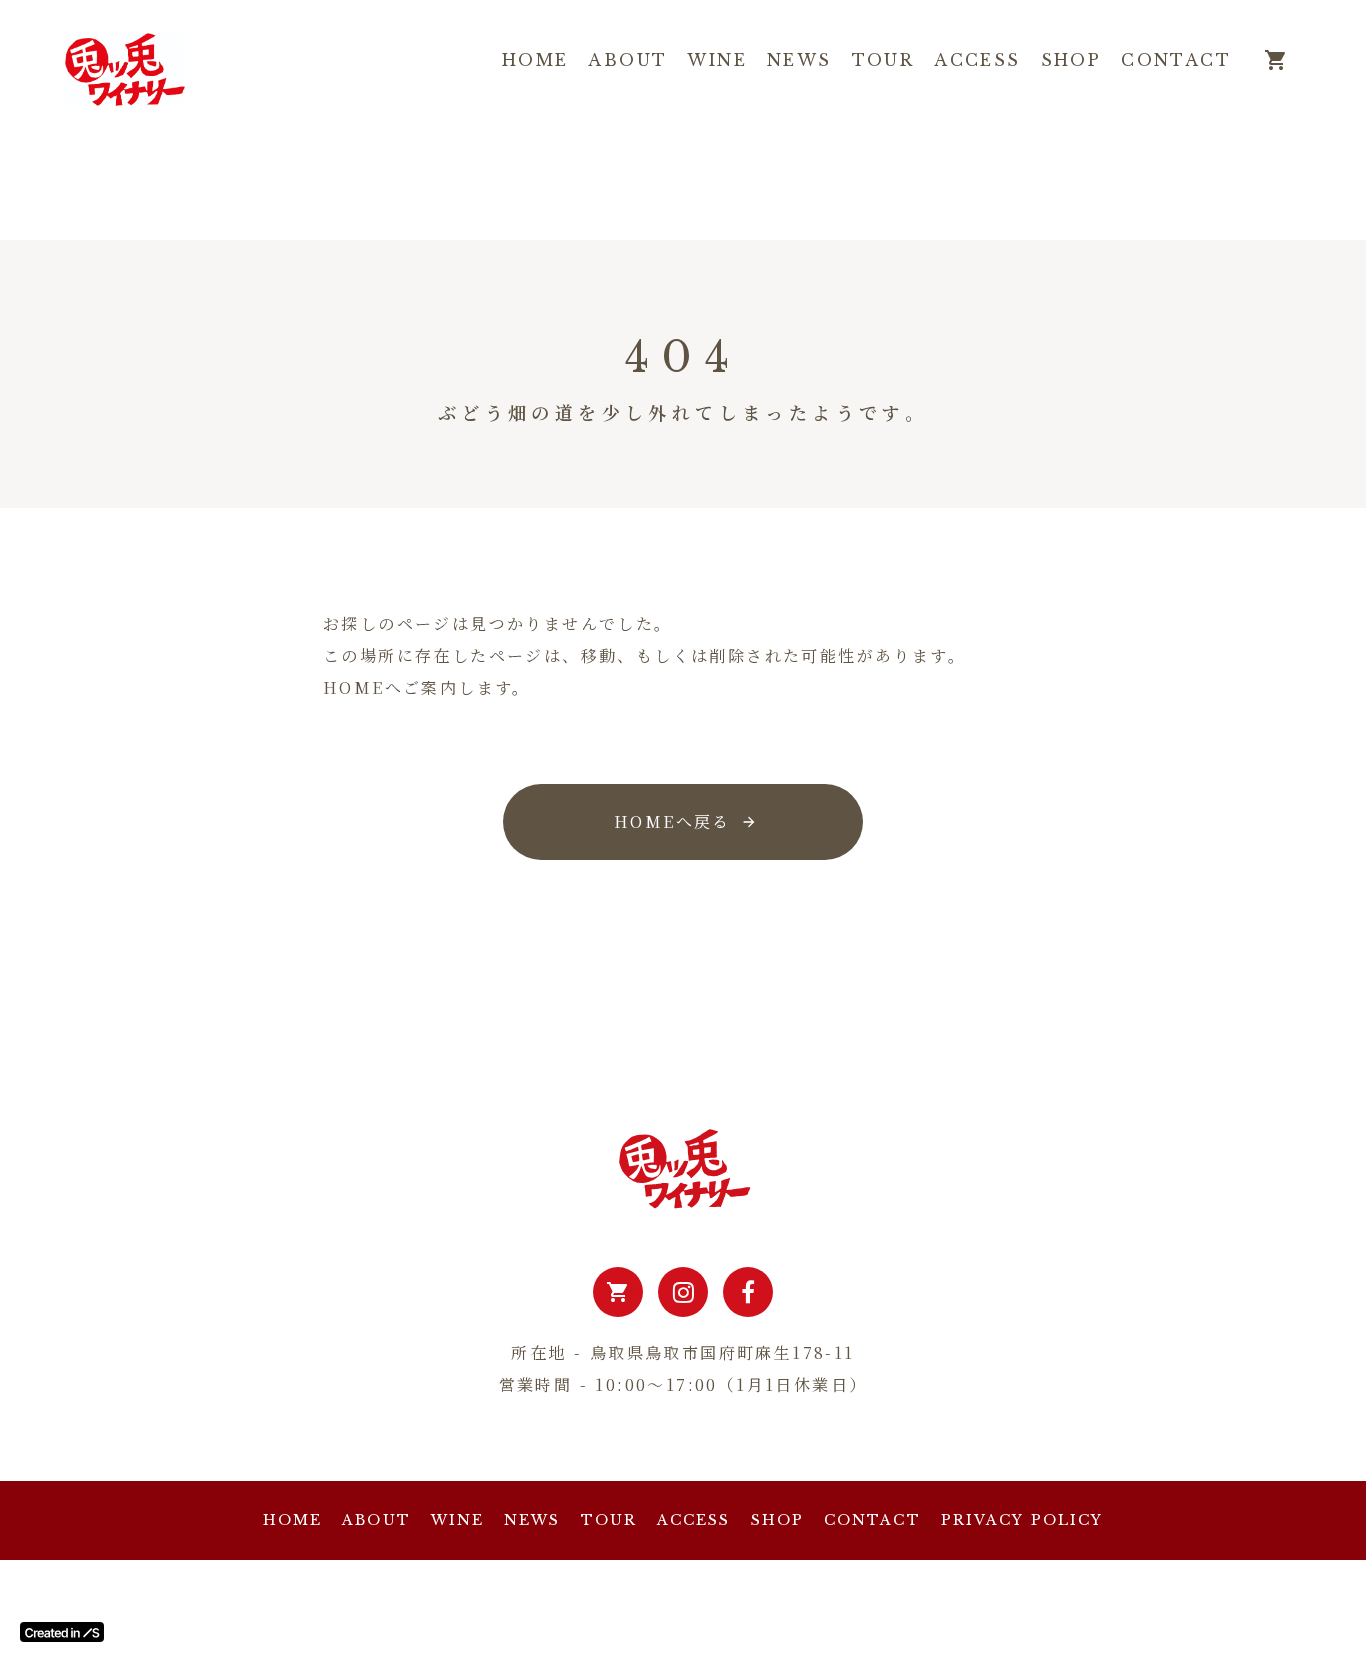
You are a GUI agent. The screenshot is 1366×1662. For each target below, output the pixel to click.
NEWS (799, 60)
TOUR (883, 60)
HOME (535, 60)
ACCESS (977, 60)
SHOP (1071, 60)
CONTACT (1176, 60)
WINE (717, 60)
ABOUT (627, 60)
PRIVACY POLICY (1022, 1520)
